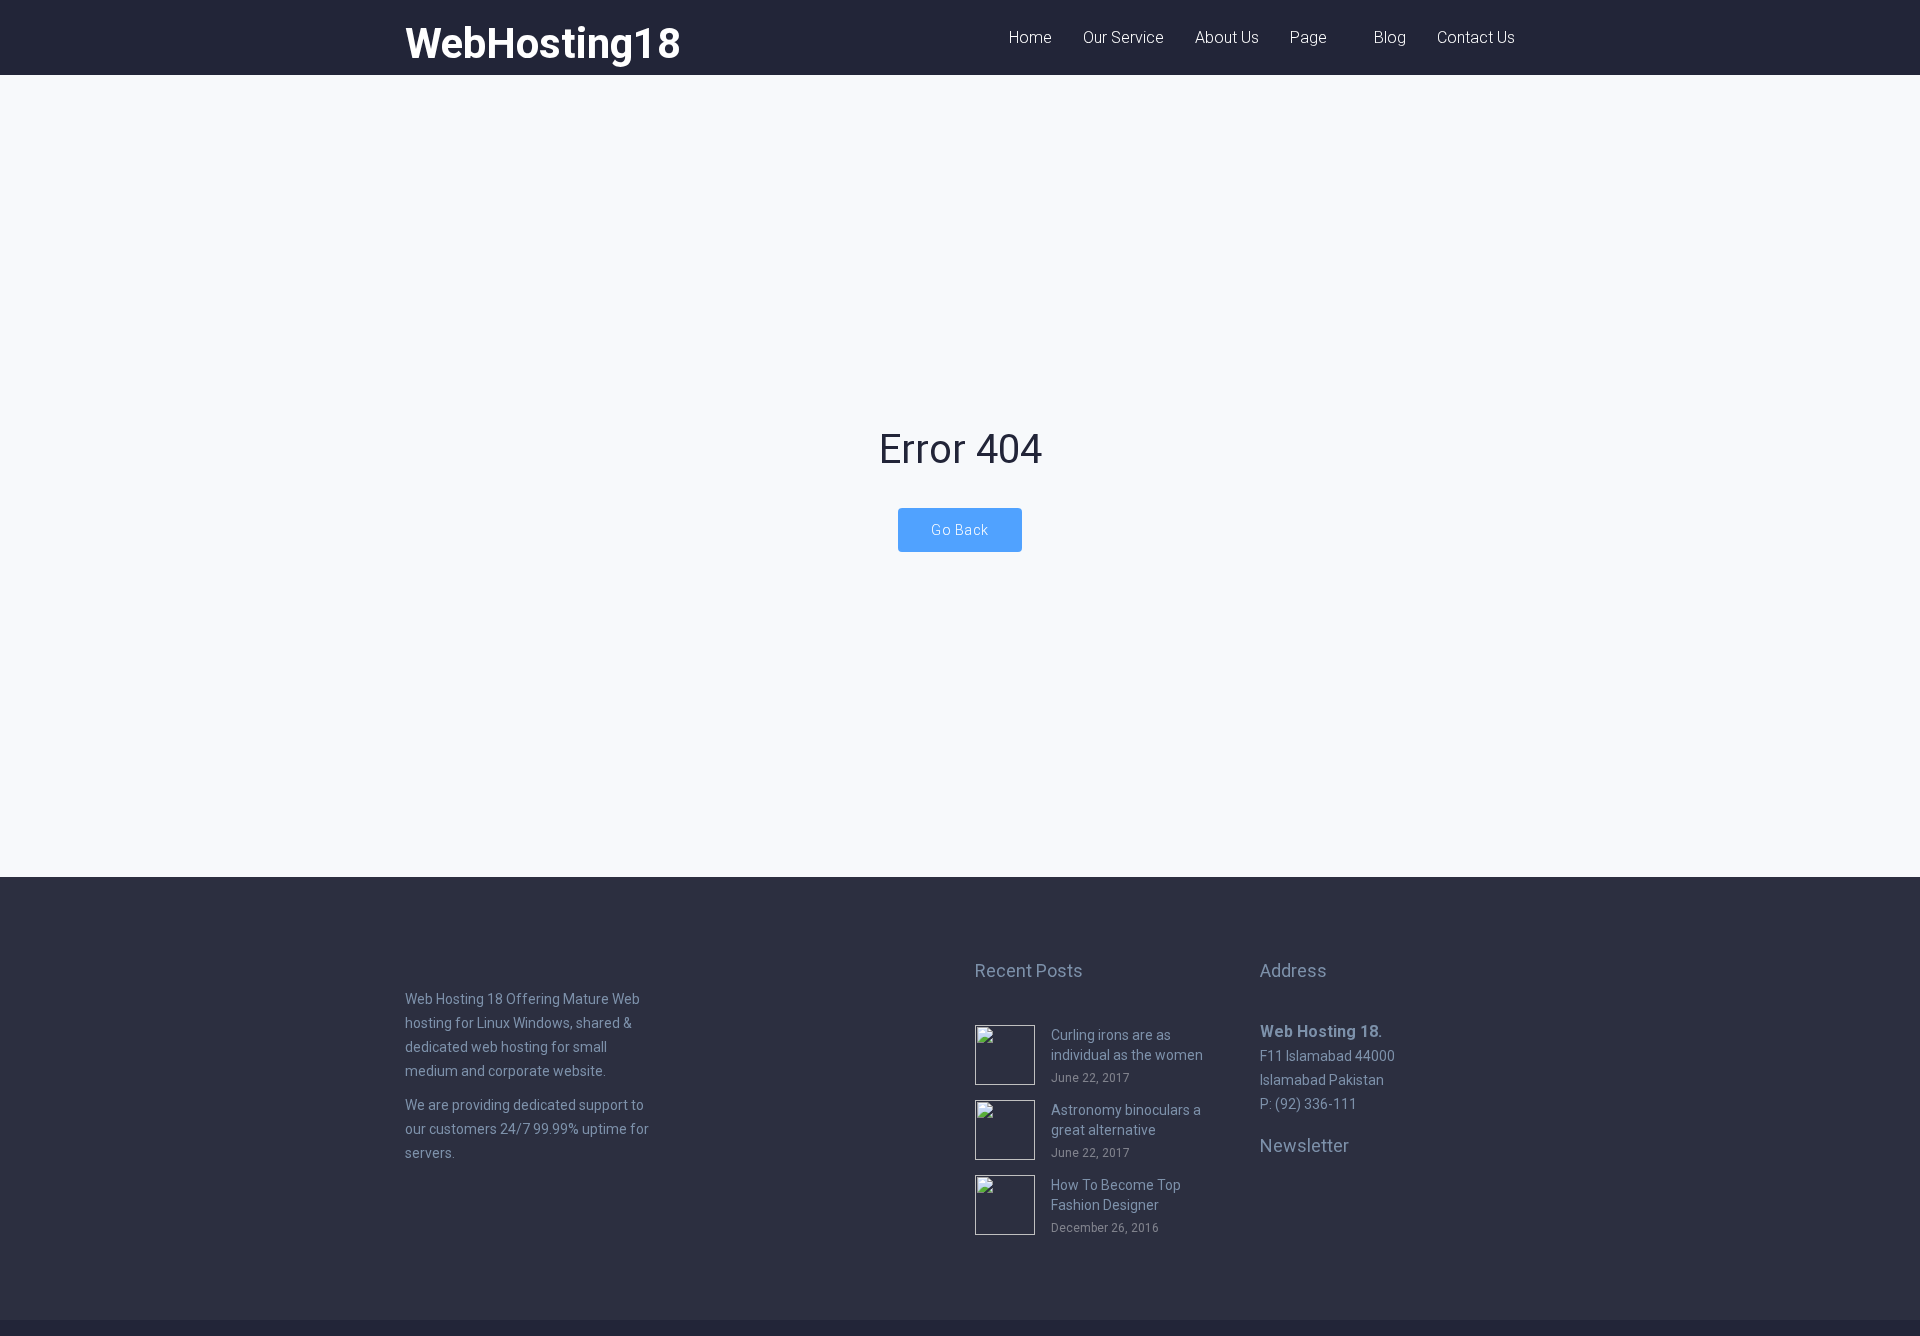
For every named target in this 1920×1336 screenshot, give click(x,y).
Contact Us (1476, 37)
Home (1030, 37)
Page (1308, 37)
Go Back (960, 530)
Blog (1390, 37)
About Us (1227, 37)
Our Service (1123, 37)
